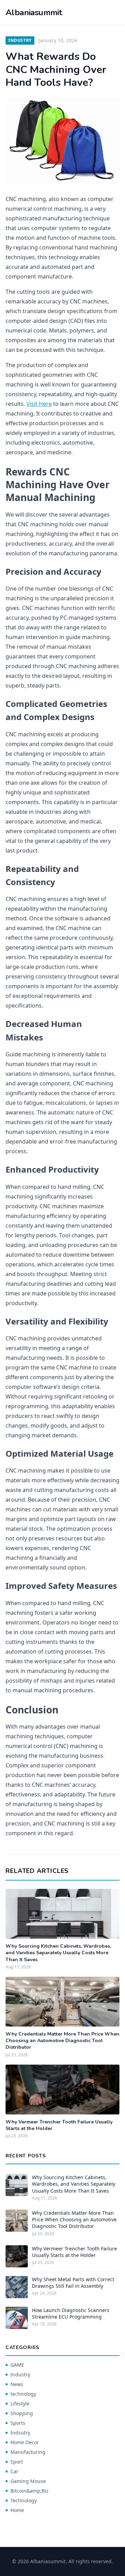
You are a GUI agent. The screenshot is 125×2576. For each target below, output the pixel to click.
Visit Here (39, 404)
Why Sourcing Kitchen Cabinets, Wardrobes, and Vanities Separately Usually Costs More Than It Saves (58, 1953)
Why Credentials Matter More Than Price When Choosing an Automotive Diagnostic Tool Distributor (62, 2041)
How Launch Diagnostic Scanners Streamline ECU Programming (71, 2313)
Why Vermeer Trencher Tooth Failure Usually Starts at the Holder (74, 2252)
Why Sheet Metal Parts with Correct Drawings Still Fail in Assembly (73, 2283)
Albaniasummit (34, 12)
